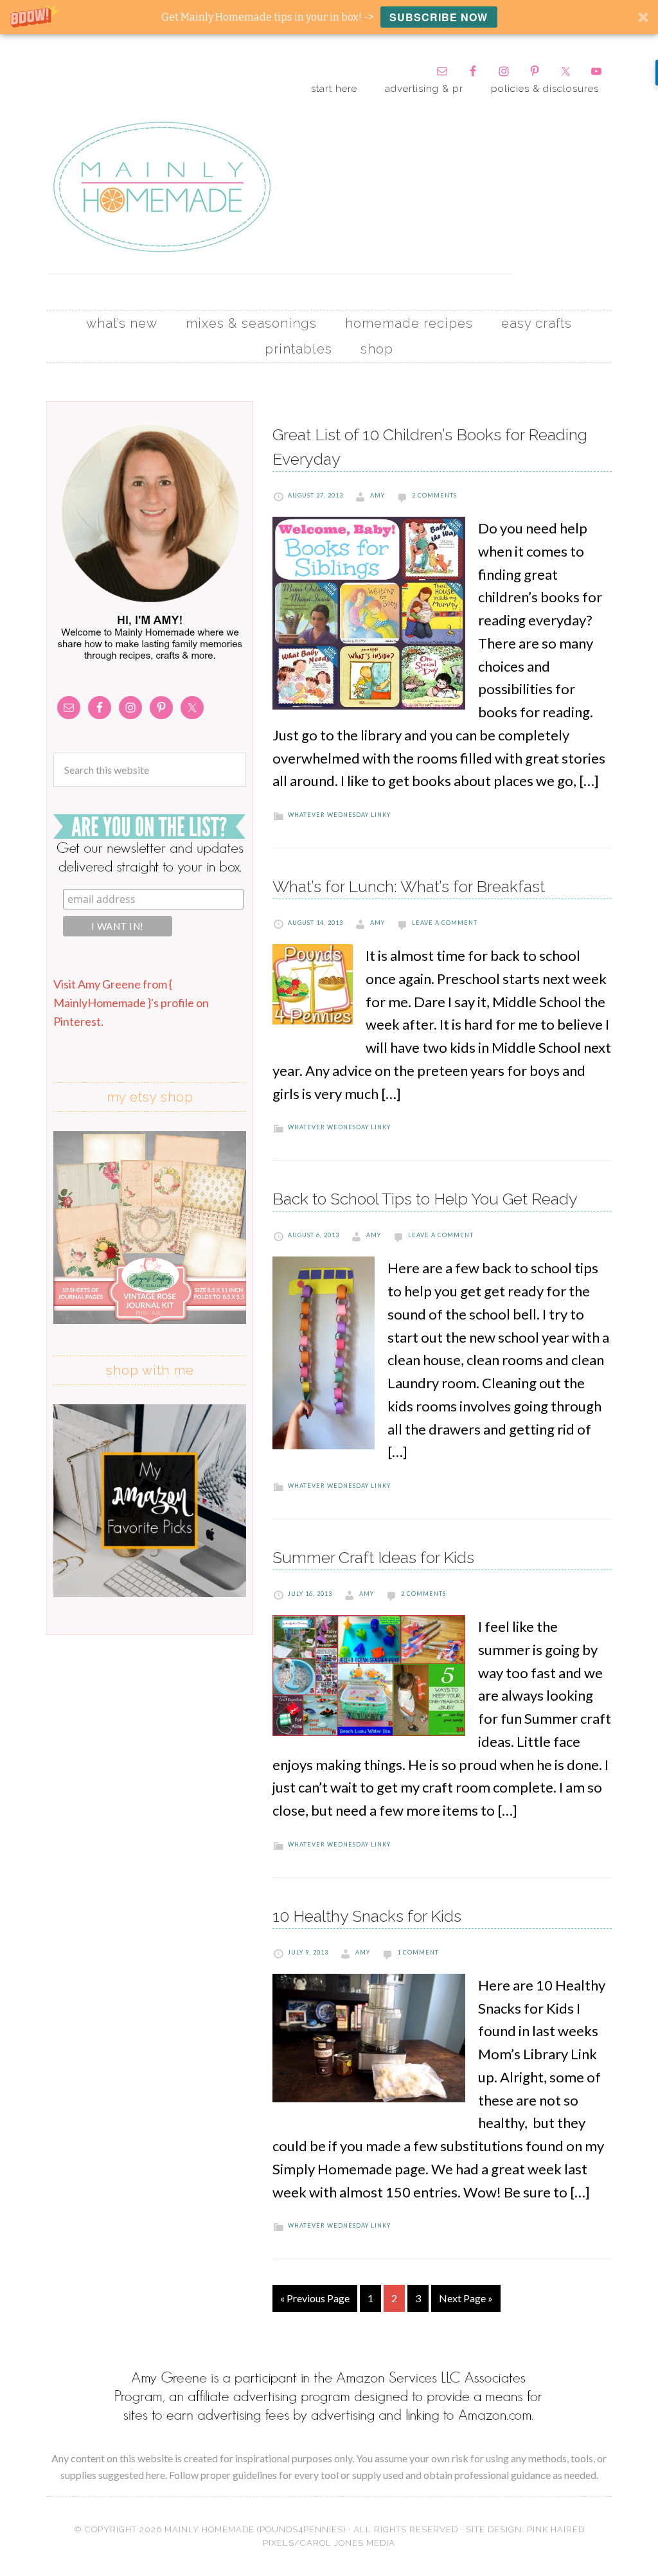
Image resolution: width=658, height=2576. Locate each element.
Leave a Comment (445, 923)
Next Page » (466, 2298)
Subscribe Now (439, 17)
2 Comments (434, 495)
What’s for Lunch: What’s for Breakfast (409, 886)
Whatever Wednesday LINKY (339, 815)
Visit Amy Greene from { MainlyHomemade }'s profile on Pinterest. (131, 1003)
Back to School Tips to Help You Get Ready (425, 1199)
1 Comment (418, 1952)
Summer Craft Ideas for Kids (373, 1557)
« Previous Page (315, 2298)
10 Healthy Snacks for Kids (367, 1916)
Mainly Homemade (162, 187)
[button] (329, 17)
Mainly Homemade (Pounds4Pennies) (255, 2529)
